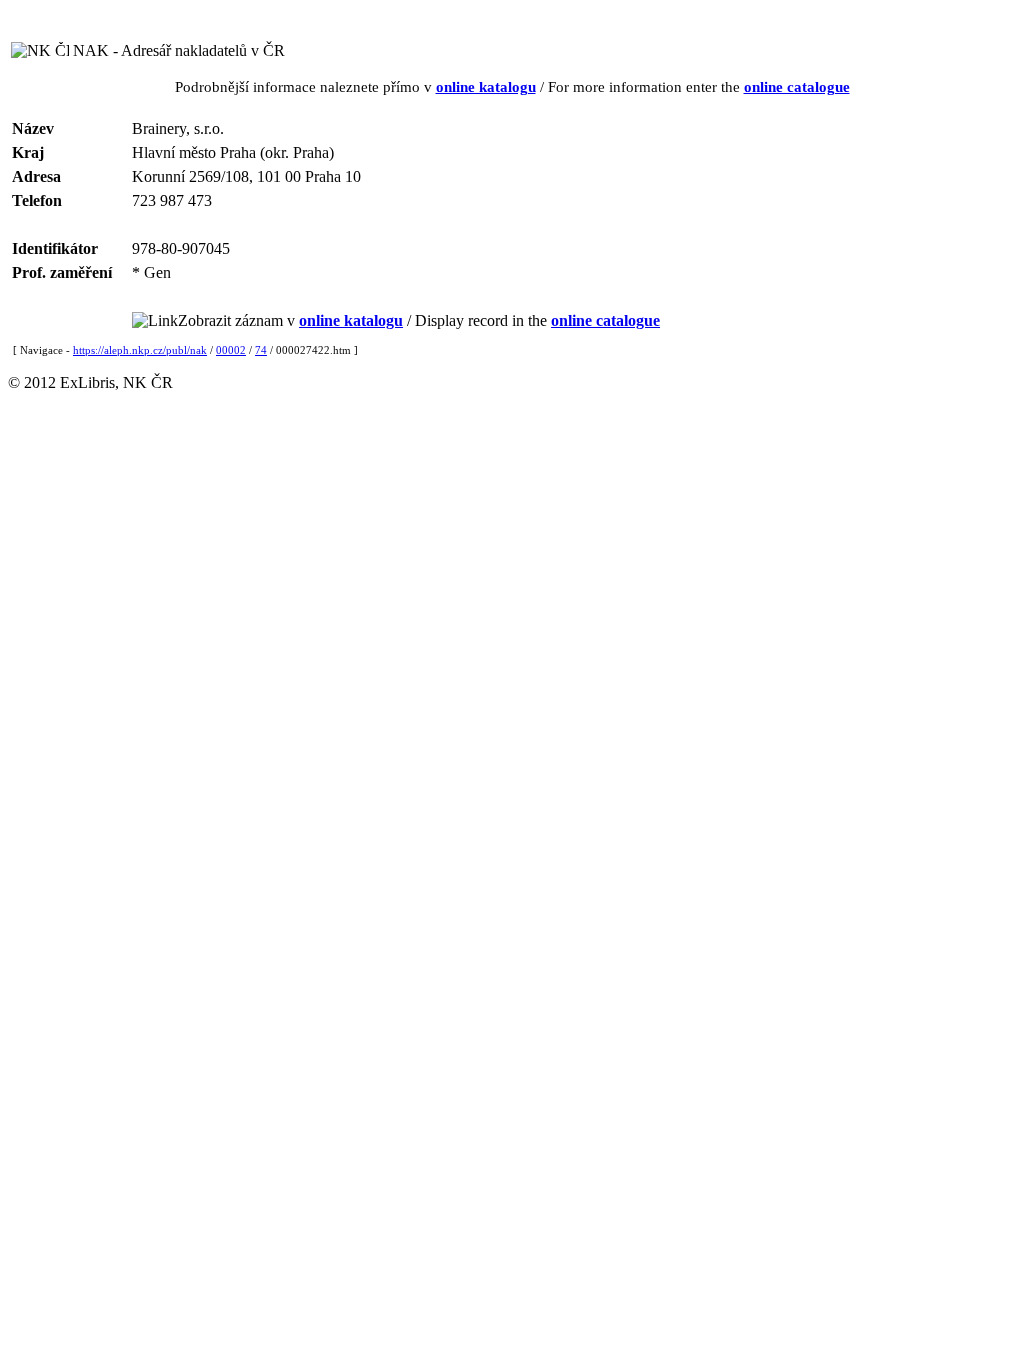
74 (261, 350)
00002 (231, 350)
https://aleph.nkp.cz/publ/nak (140, 350)
